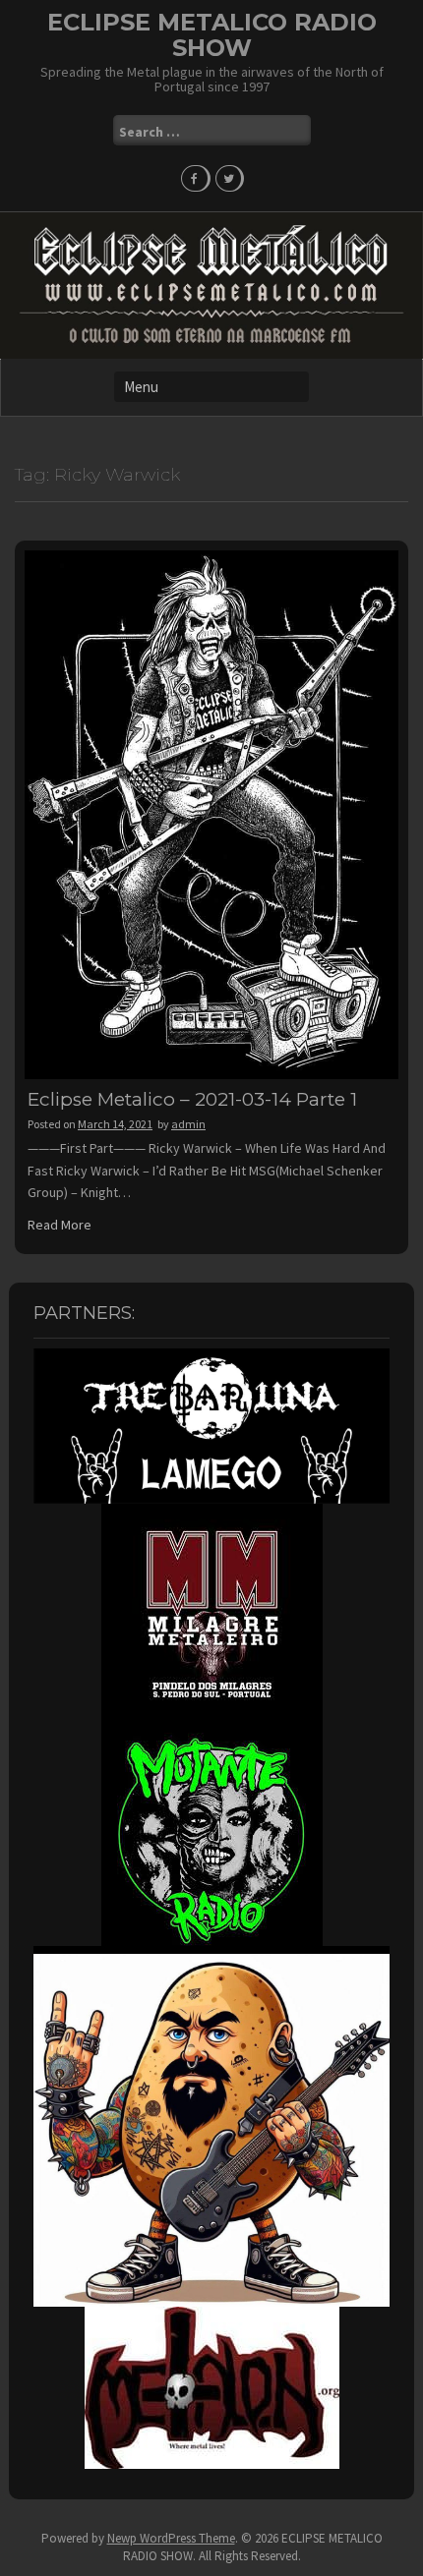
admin (188, 1124)
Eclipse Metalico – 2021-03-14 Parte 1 (192, 1099)
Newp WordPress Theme (171, 2538)
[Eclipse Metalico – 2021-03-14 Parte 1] (211, 814)
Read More (60, 1225)
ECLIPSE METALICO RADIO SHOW (212, 35)
